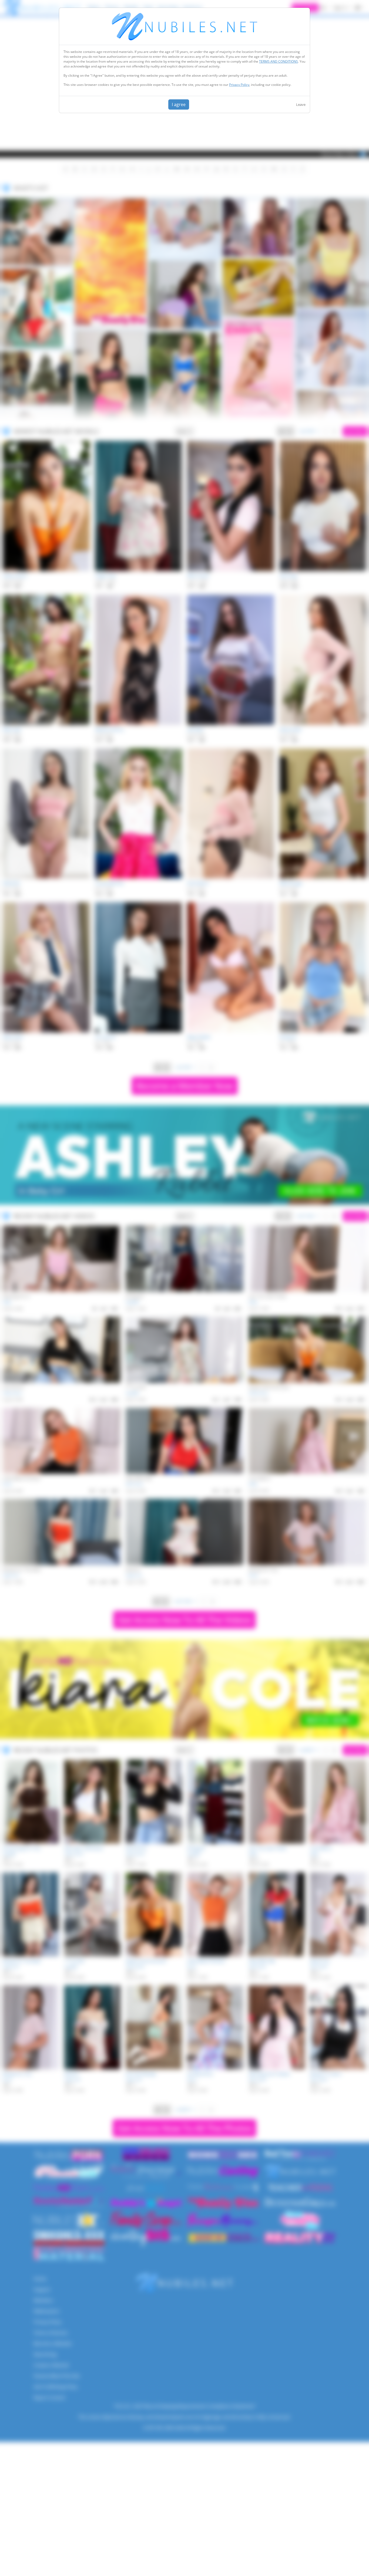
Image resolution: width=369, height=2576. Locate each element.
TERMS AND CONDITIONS (279, 61)
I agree (179, 104)
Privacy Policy (239, 85)
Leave (301, 104)
